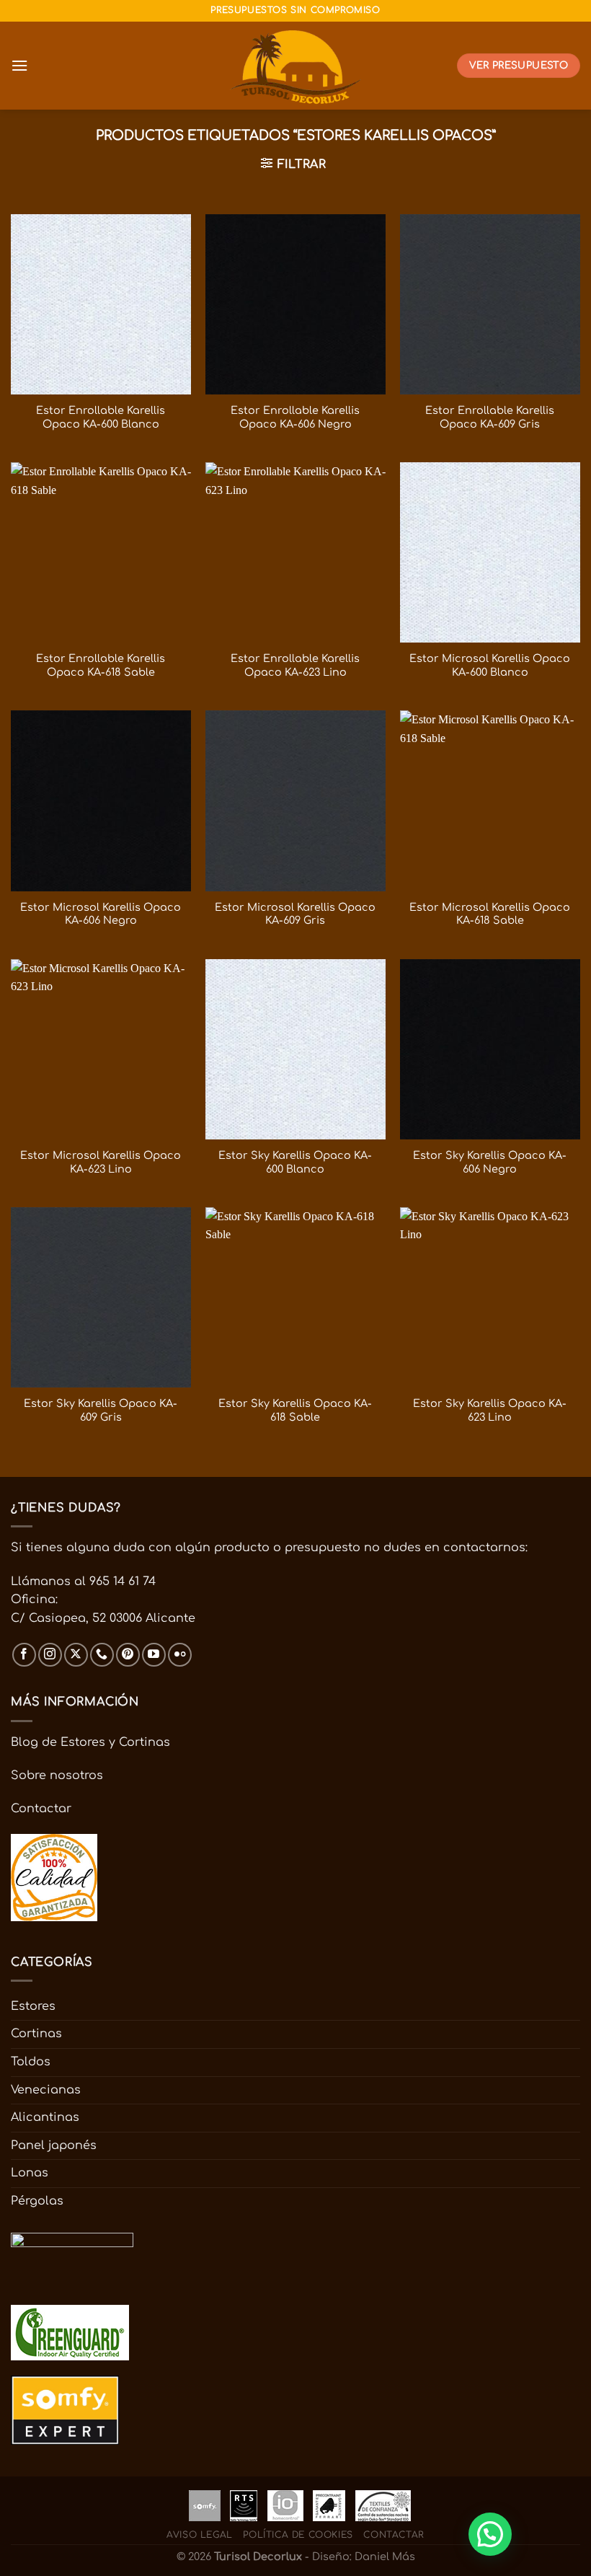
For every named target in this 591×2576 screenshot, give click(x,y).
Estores (33, 2006)
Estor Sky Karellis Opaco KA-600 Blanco (295, 1162)
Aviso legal (200, 2535)
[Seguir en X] (76, 1655)
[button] (490, 2534)
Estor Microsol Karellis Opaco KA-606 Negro (101, 914)
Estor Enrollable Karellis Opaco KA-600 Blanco (101, 417)
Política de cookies (298, 2535)
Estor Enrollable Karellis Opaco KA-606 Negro (295, 417)
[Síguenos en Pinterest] (128, 1655)
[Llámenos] (102, 1655)
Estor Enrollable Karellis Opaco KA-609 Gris (490, 417)
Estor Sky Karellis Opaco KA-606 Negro (490, 1162)
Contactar (41, 1809)
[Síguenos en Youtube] (154, 1655)
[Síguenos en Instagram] (50, 1655)
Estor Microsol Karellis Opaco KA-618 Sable (490, 914)
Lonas (30, 2173)
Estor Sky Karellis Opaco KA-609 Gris (101, 1410)
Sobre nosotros (57, 1776)
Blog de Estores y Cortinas (90, 1742)
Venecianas (46, 2090)
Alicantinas (45, 2117)
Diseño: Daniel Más (364, 2557)
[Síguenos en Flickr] (180, 1655)
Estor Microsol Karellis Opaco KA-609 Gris (295, 914)
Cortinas (36, 2034)
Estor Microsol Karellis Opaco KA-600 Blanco (490, 665)
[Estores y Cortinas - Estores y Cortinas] (296, 66)
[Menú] (19, 65)
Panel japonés (54, 2145)
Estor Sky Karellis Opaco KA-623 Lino (490, 1410)
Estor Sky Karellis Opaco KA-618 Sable (295, 1410)
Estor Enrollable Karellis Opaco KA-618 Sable (101, 665)
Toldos (31, 2062)
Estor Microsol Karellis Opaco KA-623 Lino (101, 1162)
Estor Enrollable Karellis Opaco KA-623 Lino (295, 665)
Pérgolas (37, 2201)
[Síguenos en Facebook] (24, 1655)
